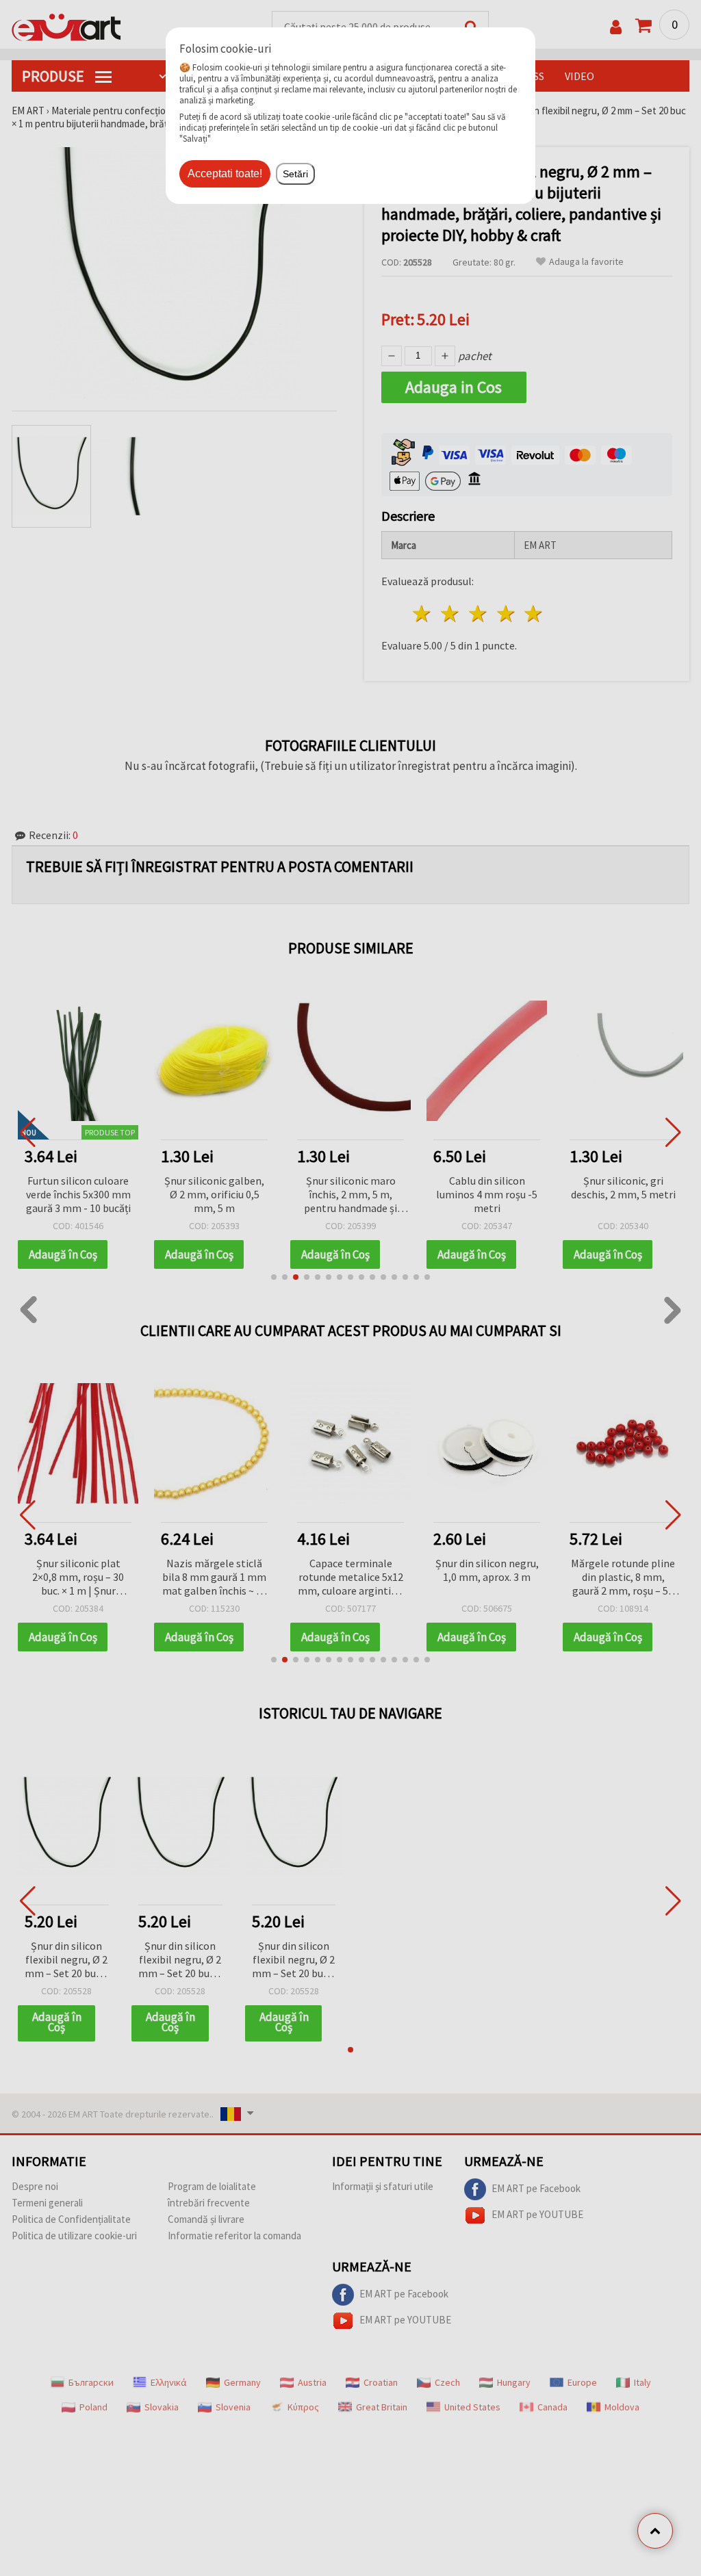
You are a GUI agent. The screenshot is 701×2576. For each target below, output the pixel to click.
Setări (295, 174)
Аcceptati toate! (225, 173)
